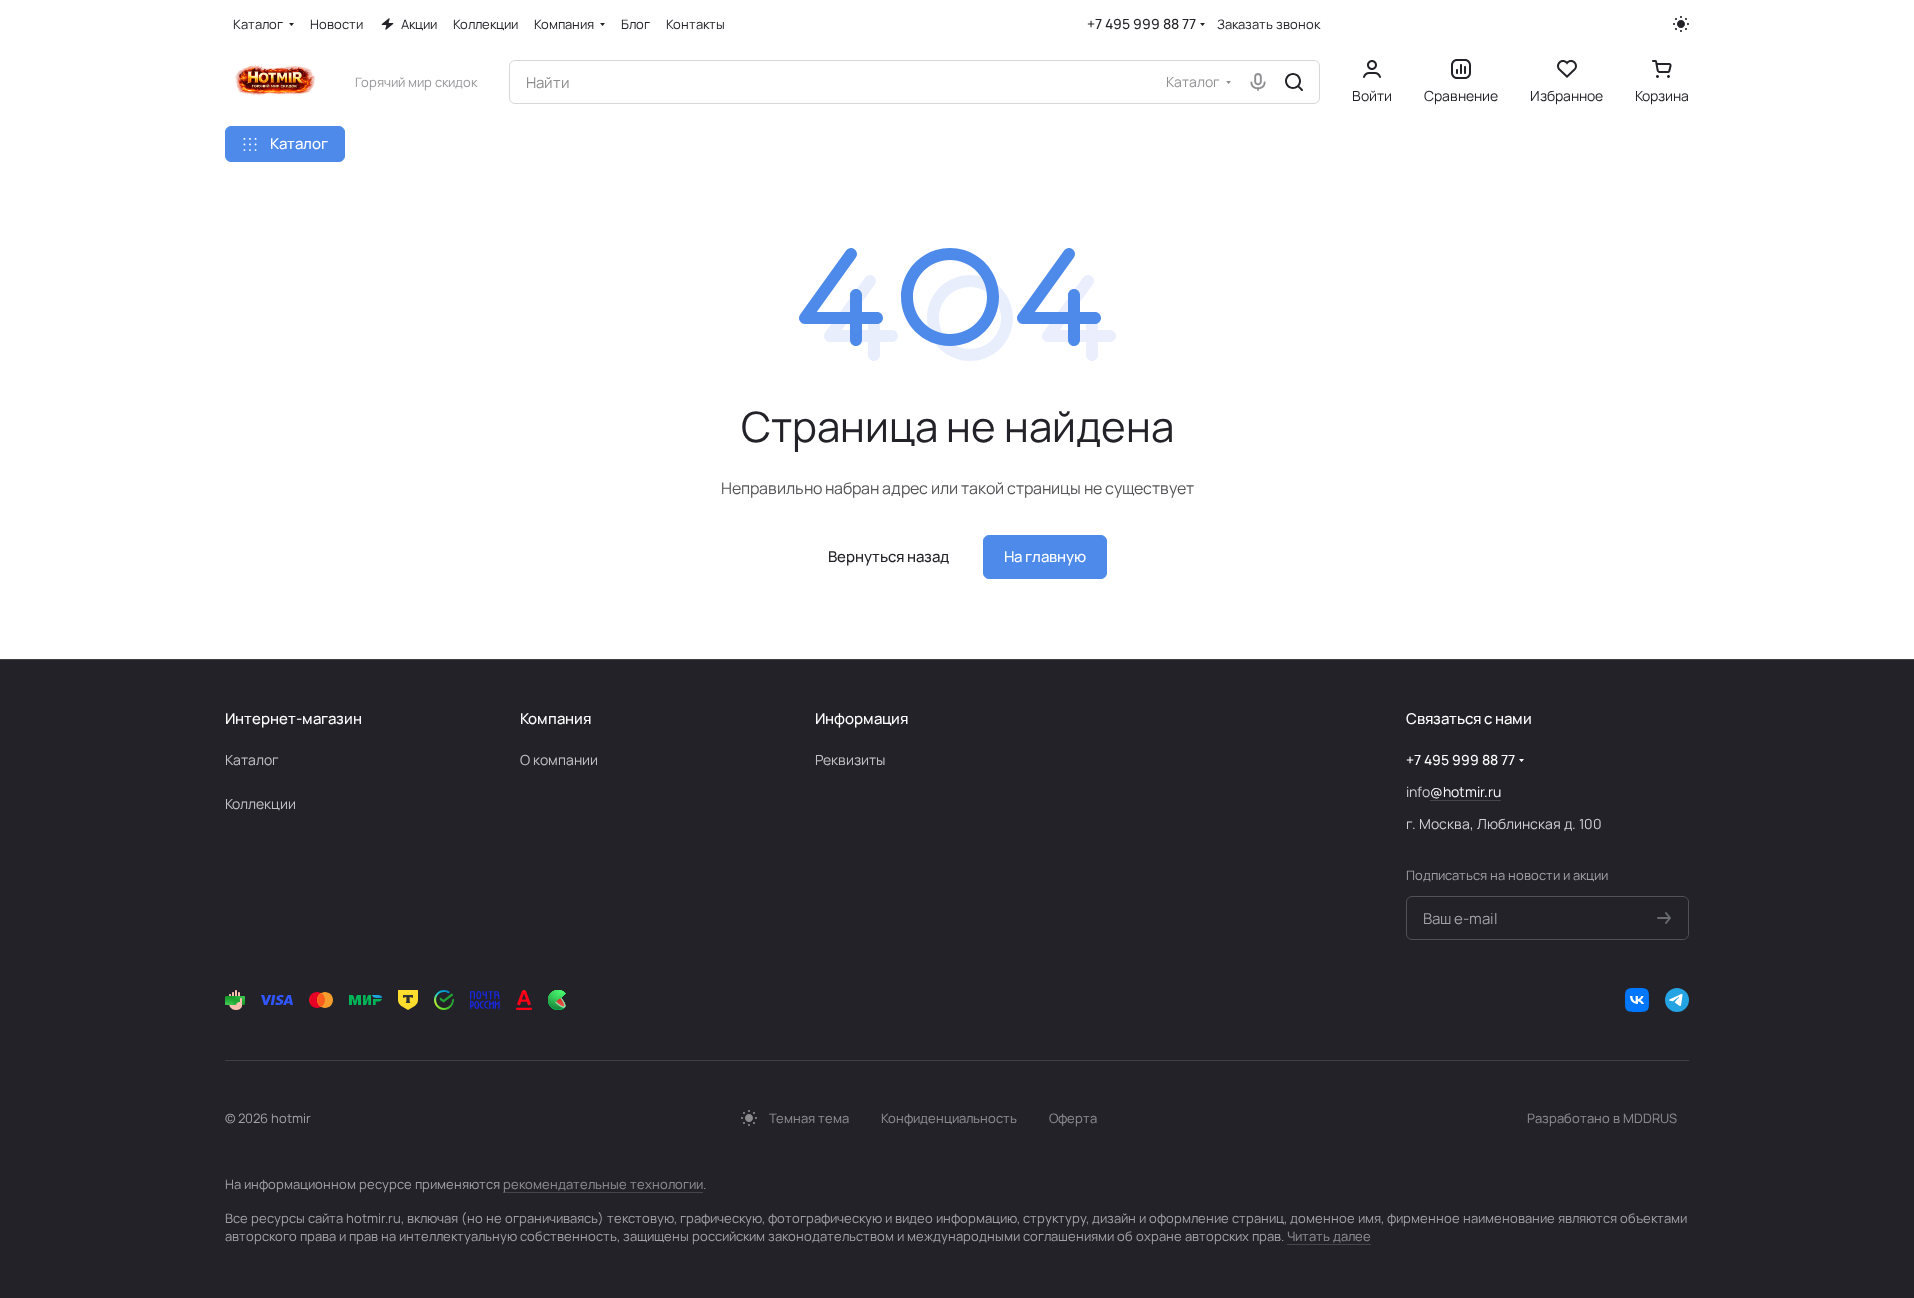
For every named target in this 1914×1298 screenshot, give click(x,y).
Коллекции (260, 803)
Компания (555, 718)
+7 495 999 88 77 (1141, 23)
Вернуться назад (888, 556)
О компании (559, 759)
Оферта (1073, 1118)
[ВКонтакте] (1637, 1000)
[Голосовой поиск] (1258, 82)
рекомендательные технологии (603, 1184)
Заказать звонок (1268, 24)
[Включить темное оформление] (1681, 24)
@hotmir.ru (1465, 791)
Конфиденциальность (949, 1118)
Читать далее (1329, 1236)
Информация (861, 718)
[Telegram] (1677, 1000)
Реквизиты (850, 759)
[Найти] (1294, 82)
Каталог (252, 759)
